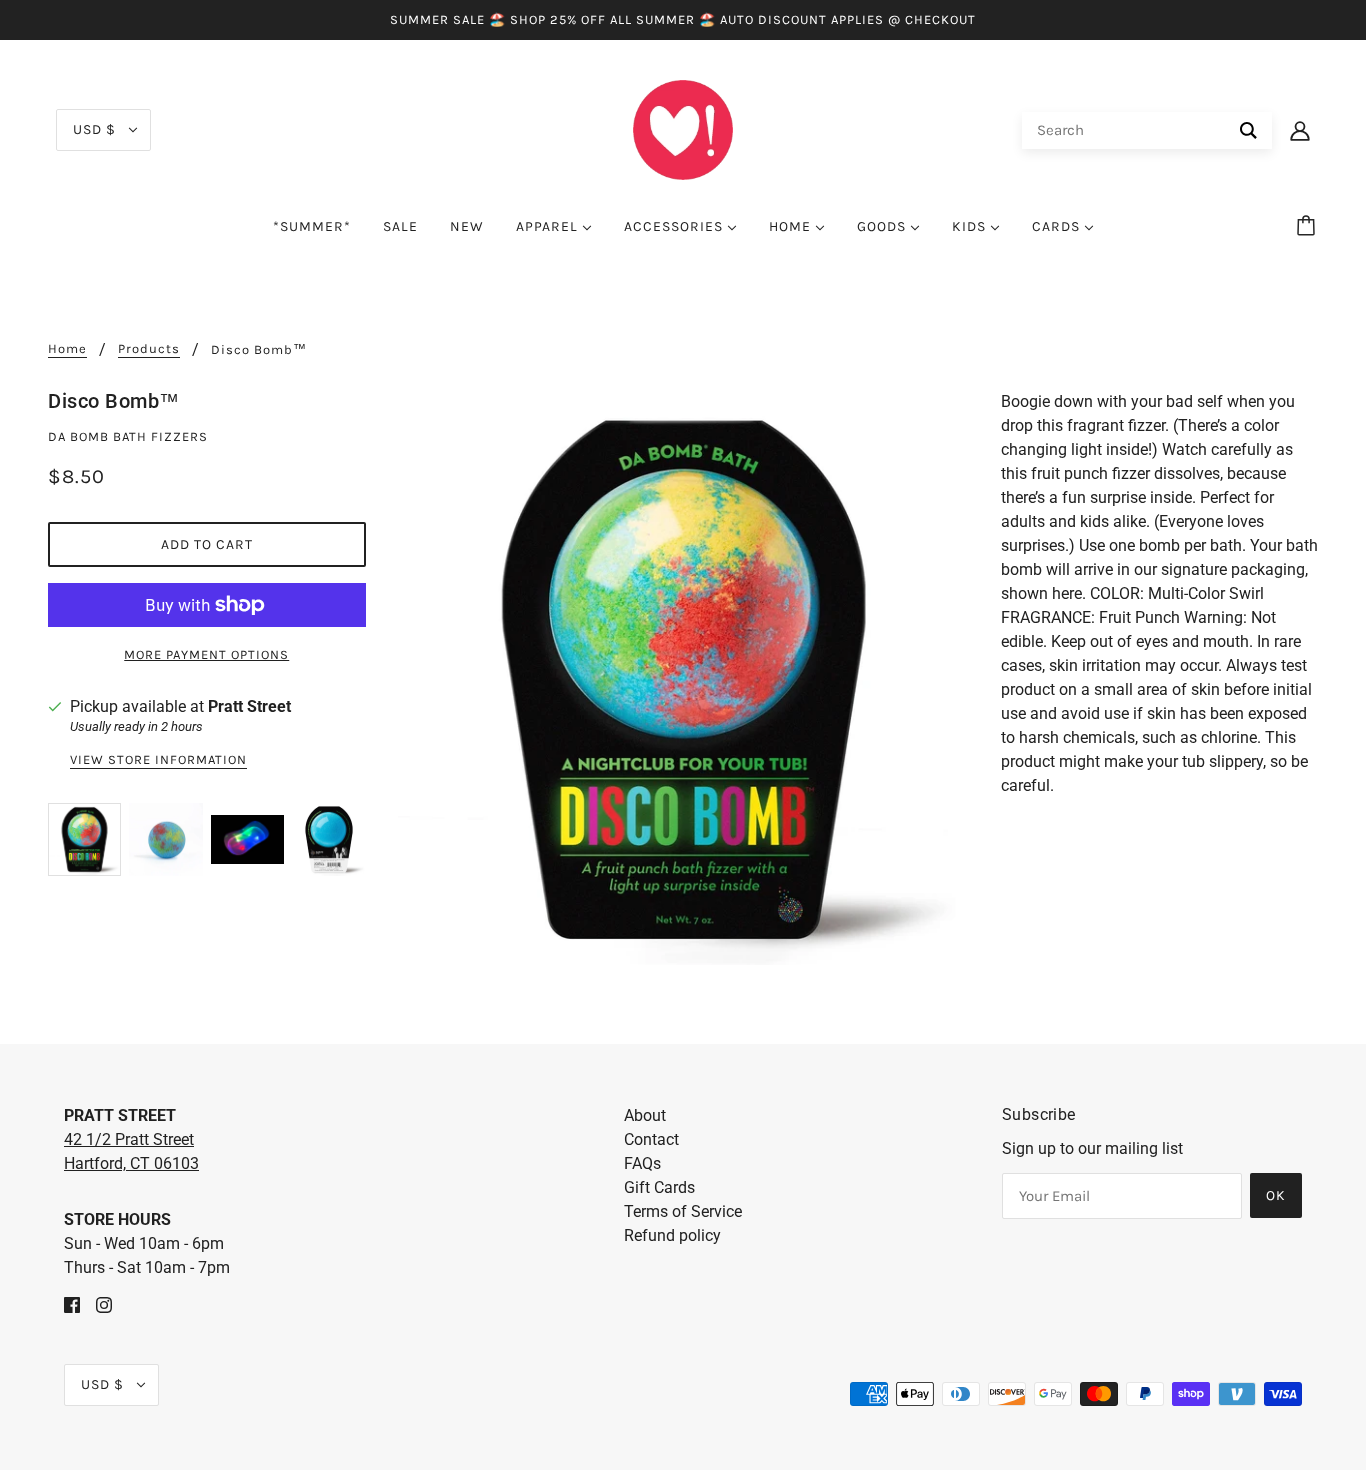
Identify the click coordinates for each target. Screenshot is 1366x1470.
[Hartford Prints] (683, 128)
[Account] (1300, 130)
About (645, 1115)
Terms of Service (683, 1211)
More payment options (206, 654)
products (149, 349)
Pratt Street (249, 706)
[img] (72, 1304)
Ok (1276, 1195)
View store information (158, 760)
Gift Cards (659, 1187)
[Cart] (1309, 227)
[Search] (1248, 130)
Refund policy (672, 1235)
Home (67, 349)
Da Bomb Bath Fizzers (128, 436)
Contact (651, 1139)
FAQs (642, 1163)
